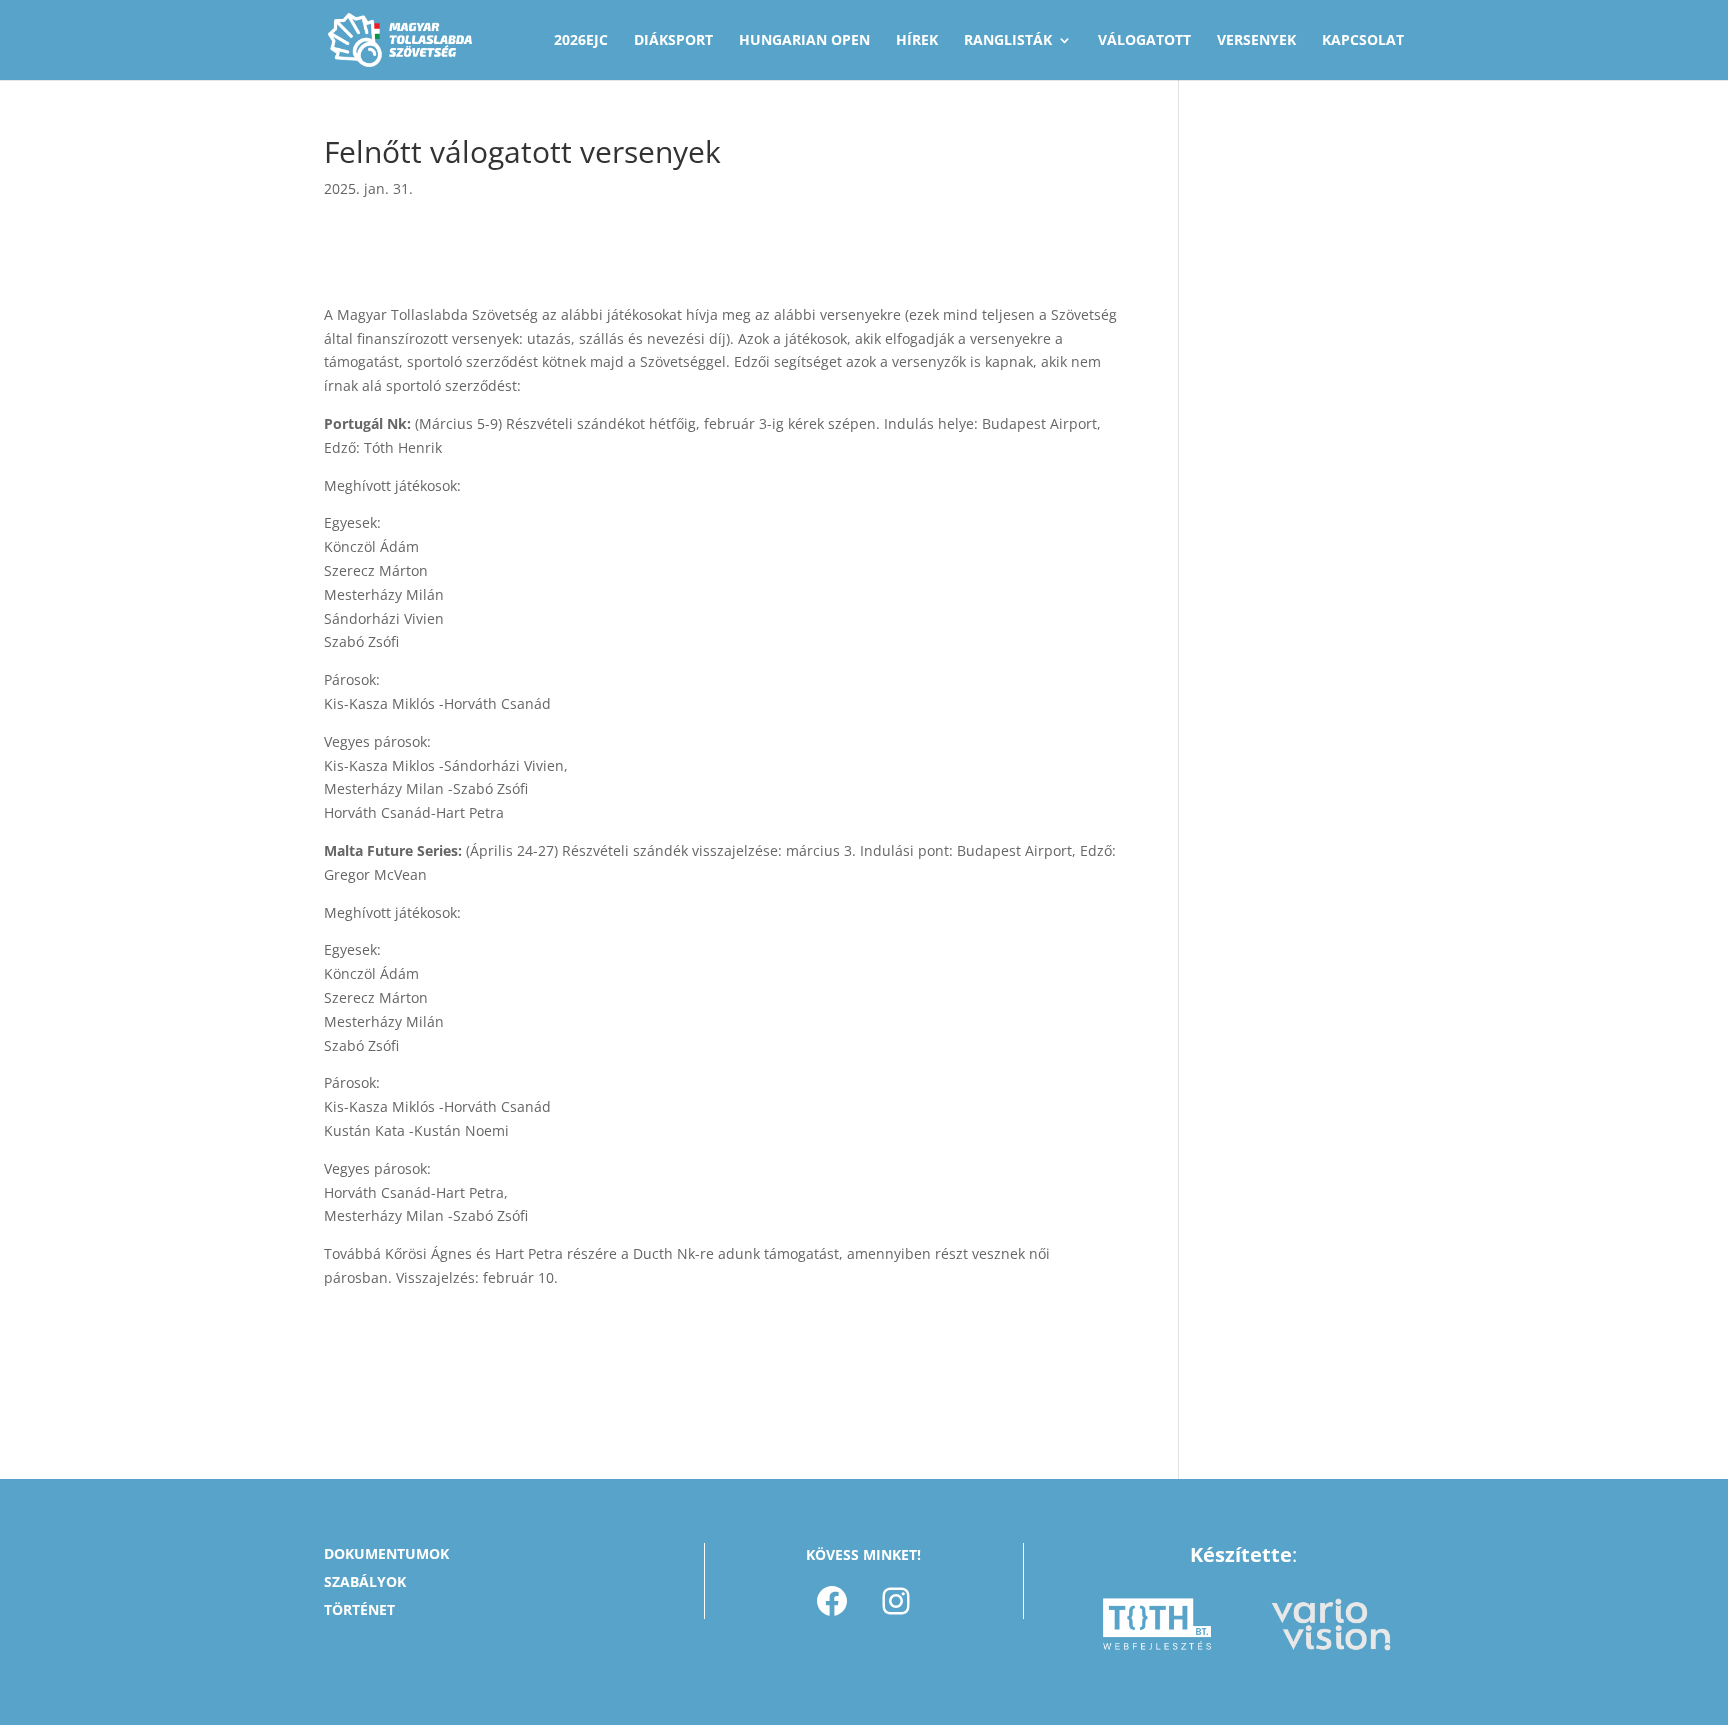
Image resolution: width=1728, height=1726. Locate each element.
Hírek (917, 41)
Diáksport (673, 41)
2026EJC (581, 41)
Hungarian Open (804, 41)
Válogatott (1144, 41)
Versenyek (1256, 41)
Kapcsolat (1363, 41)
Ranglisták (1008, 41)
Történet (359, 1609)
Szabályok (365, 1581)
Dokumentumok (386, 1553)
